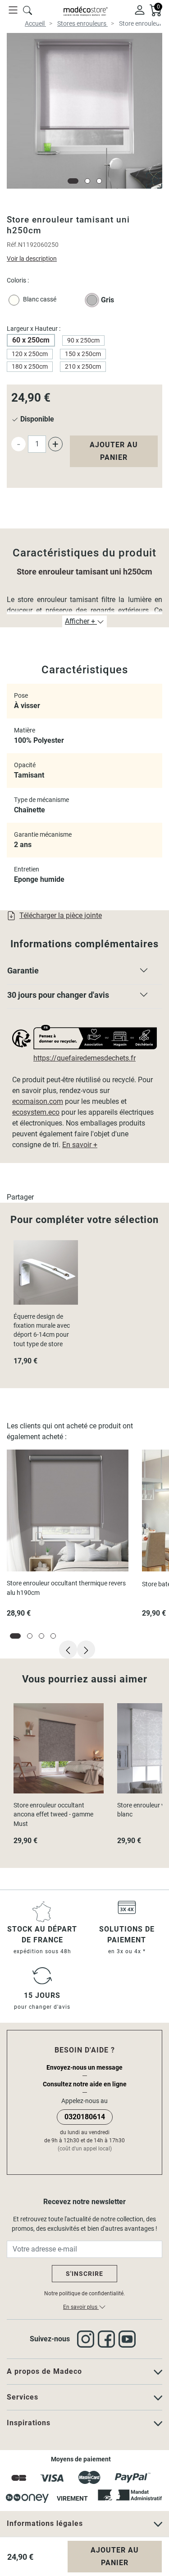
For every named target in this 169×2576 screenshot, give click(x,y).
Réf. (12, 245)
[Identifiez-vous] (140, 9)
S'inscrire (84, 2274)
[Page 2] (87, 181)
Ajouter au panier (114, 451)
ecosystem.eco (36, 1112)
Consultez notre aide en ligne (85, 2084)
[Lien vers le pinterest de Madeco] (129, 2339)
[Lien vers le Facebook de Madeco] (108, 2339)
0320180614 (85, 2117)
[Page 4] (53, 1636)
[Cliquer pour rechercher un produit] (27, 9)
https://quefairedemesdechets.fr (84, 1058)
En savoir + (80, 1145)
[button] (84, 973)
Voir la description (32, 259)
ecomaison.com (38, 1101)
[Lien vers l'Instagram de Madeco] (87, 2339)
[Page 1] (73, 181)
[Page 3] (99, 181)
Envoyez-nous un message (84, 2067)
